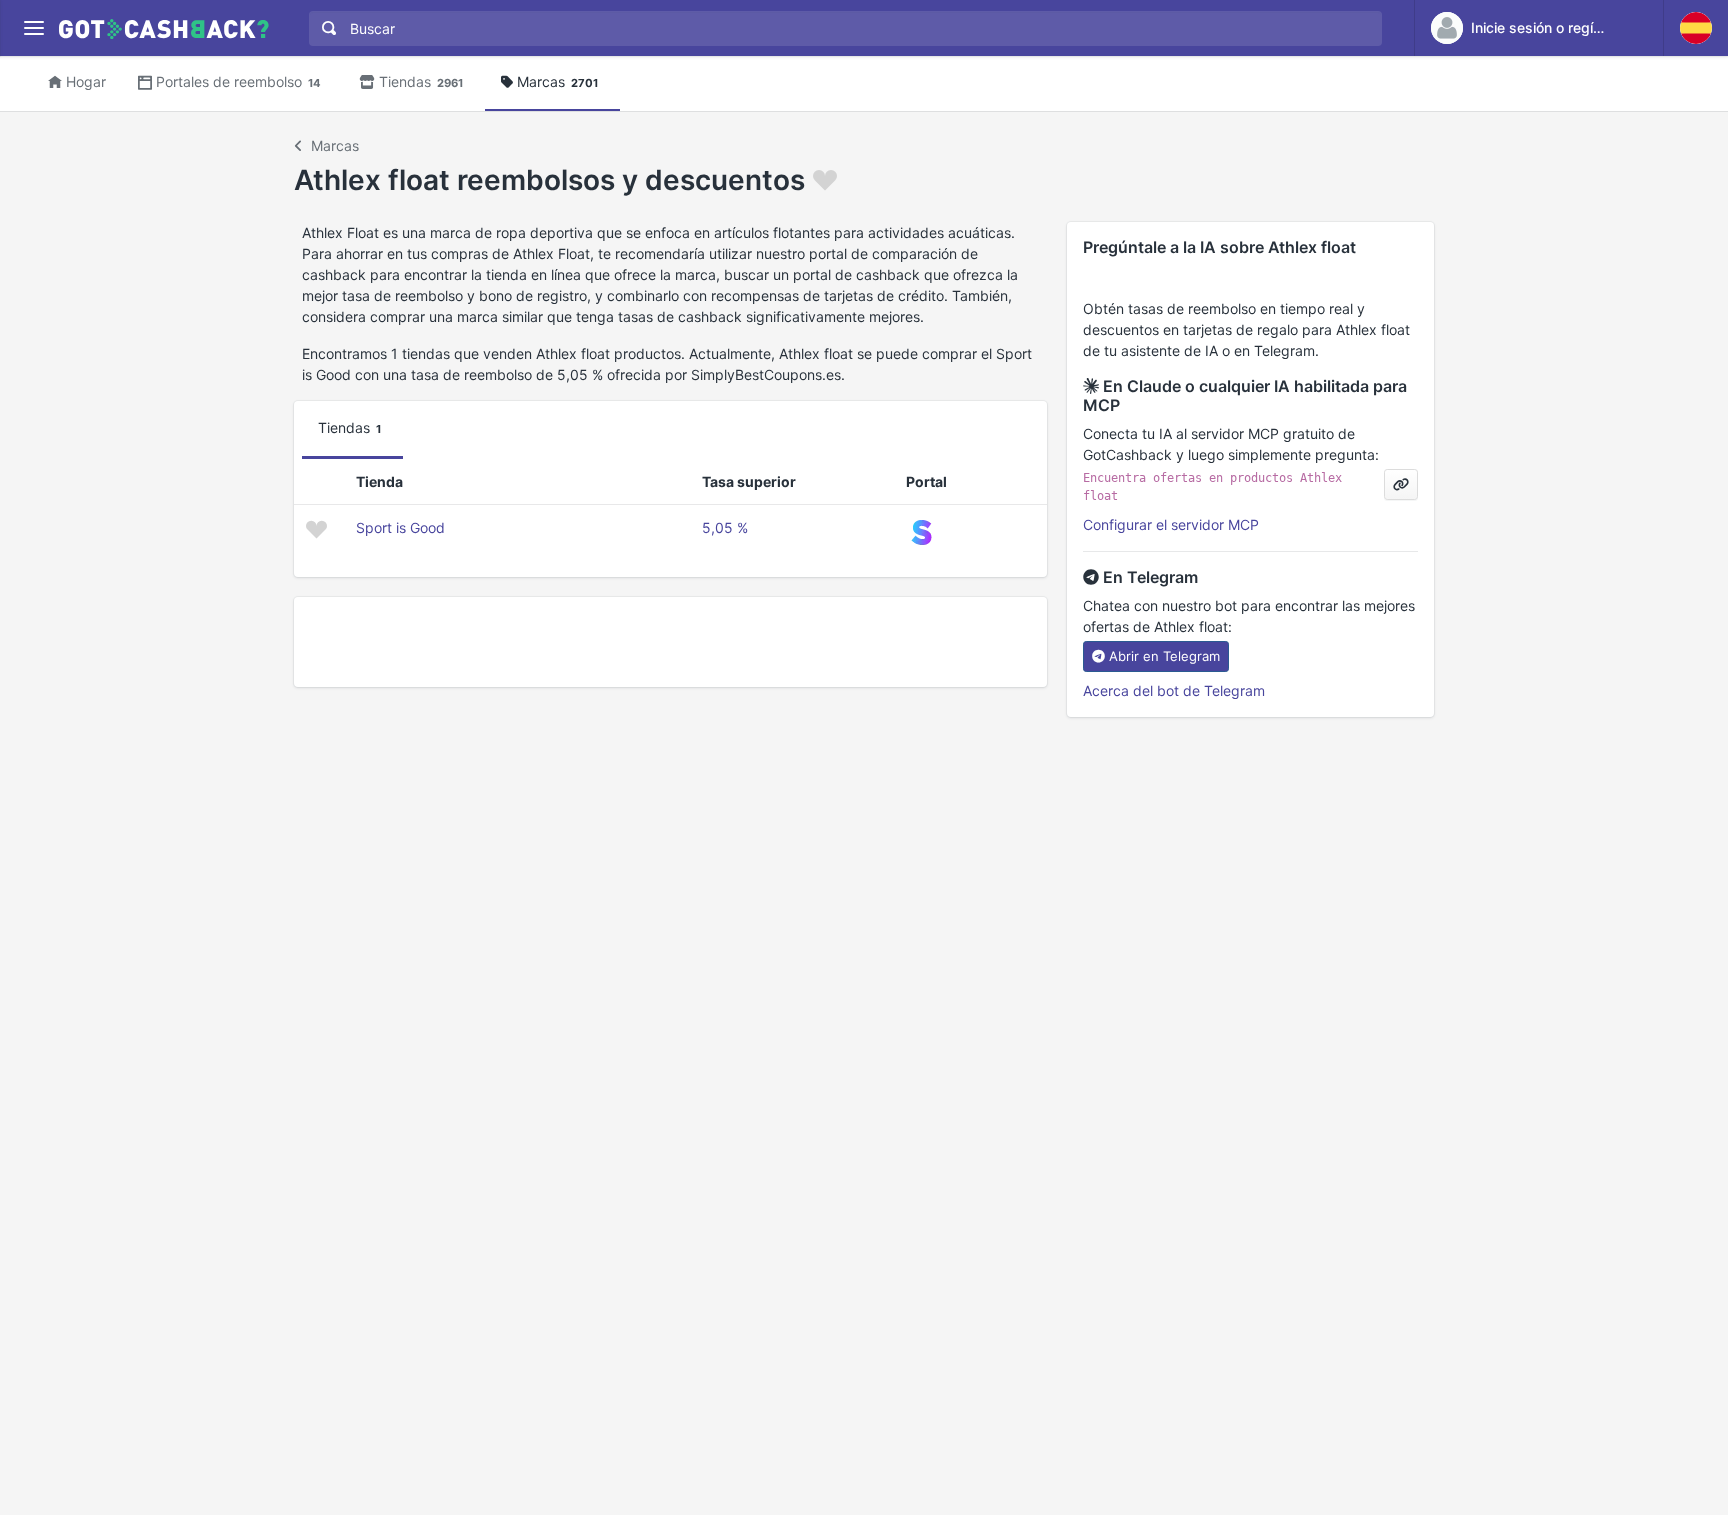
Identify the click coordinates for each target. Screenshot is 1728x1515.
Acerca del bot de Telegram (1174, 690)
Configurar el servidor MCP (1171, 524)
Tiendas (421, 81)
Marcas (557, 81)
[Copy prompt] (1401, 484)
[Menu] (33, 28)
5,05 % (725, 527)
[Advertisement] (670, 642)
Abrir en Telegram (1164, 656)
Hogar (86, 81)
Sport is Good (400, 527)
